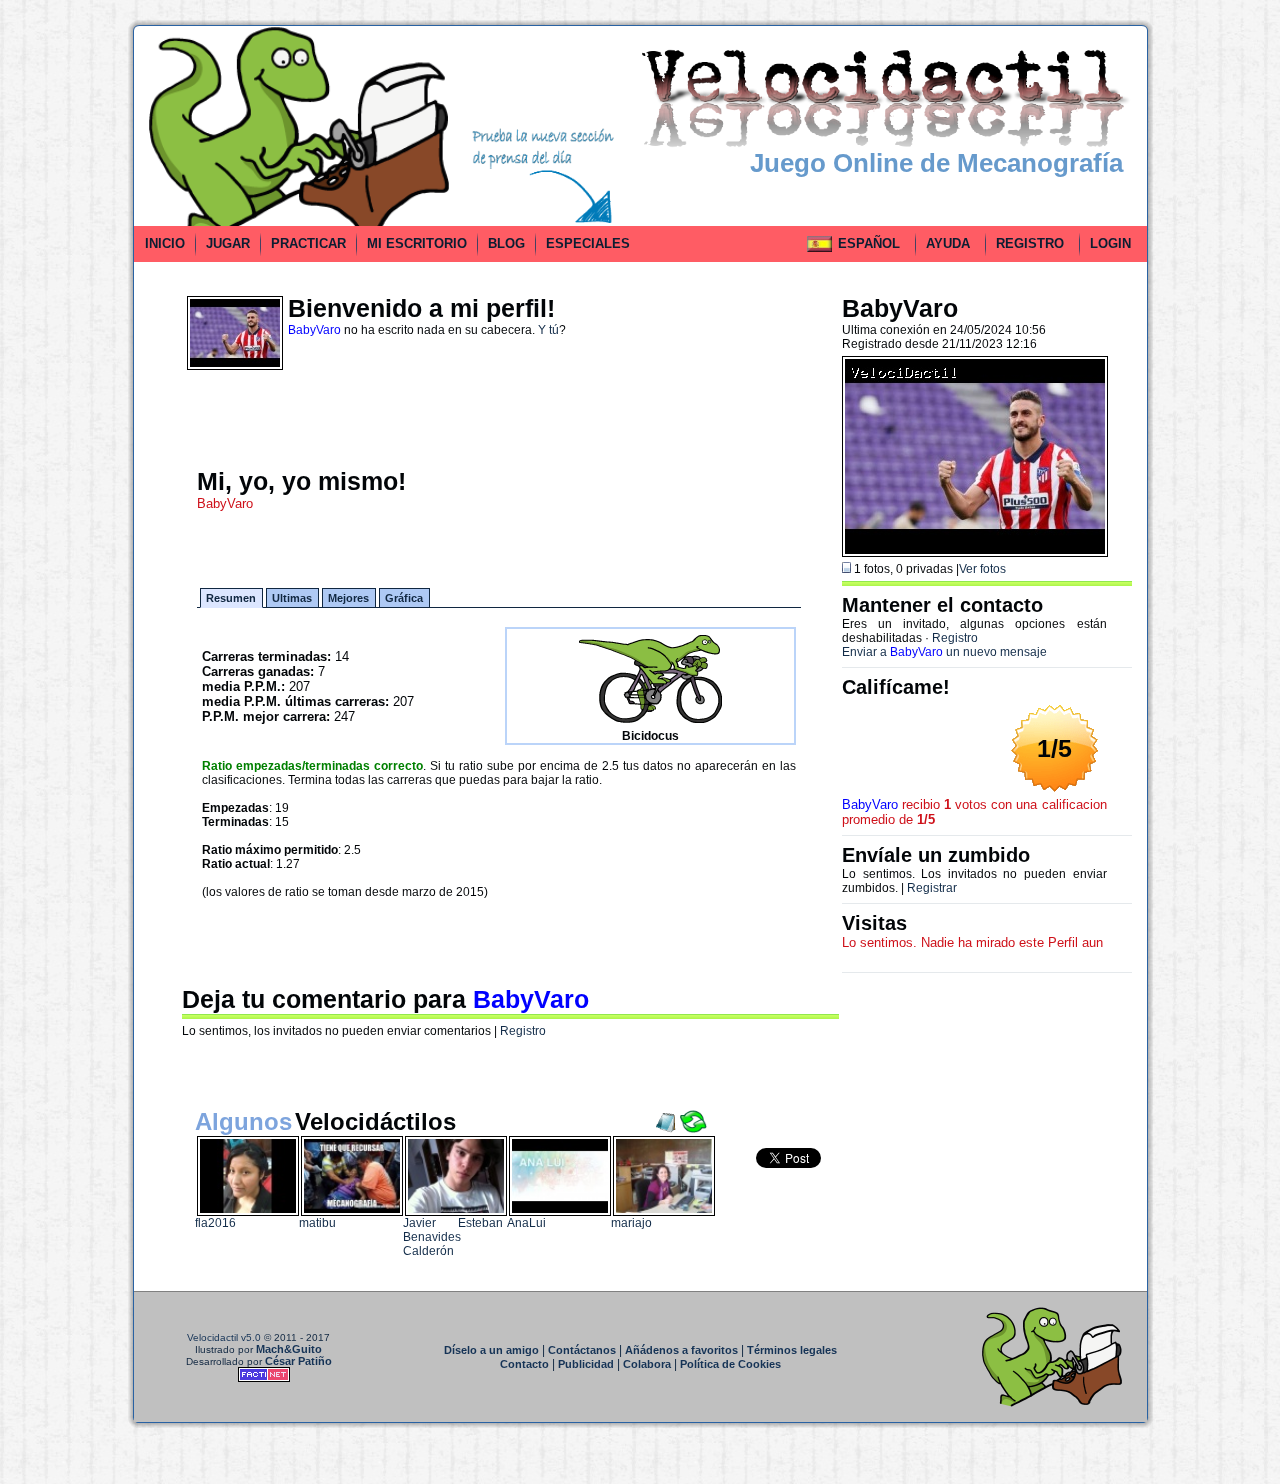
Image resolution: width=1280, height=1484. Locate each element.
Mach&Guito (289, 1349)
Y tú (548, 330)
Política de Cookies (730, 1364)
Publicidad (586, 1364)
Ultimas (292, 598)
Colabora (647, 1364)
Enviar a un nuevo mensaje (944, 652)
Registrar (932, 888)
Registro (523, 1031)
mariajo (631, 1223)
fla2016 (215, 1223)
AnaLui (526, 1223)
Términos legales (792, 1350)
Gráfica (404, 598)
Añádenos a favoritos (681, 1350)
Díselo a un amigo (491, 1350)
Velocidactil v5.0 (224, 1337)
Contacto (524, 1364)
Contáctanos (582, 1350)
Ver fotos (982, 569)
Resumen (231, 598)
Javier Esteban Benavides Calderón (453, 1237)
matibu (317, 1223)
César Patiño (298, 1361)
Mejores (348, 598)
